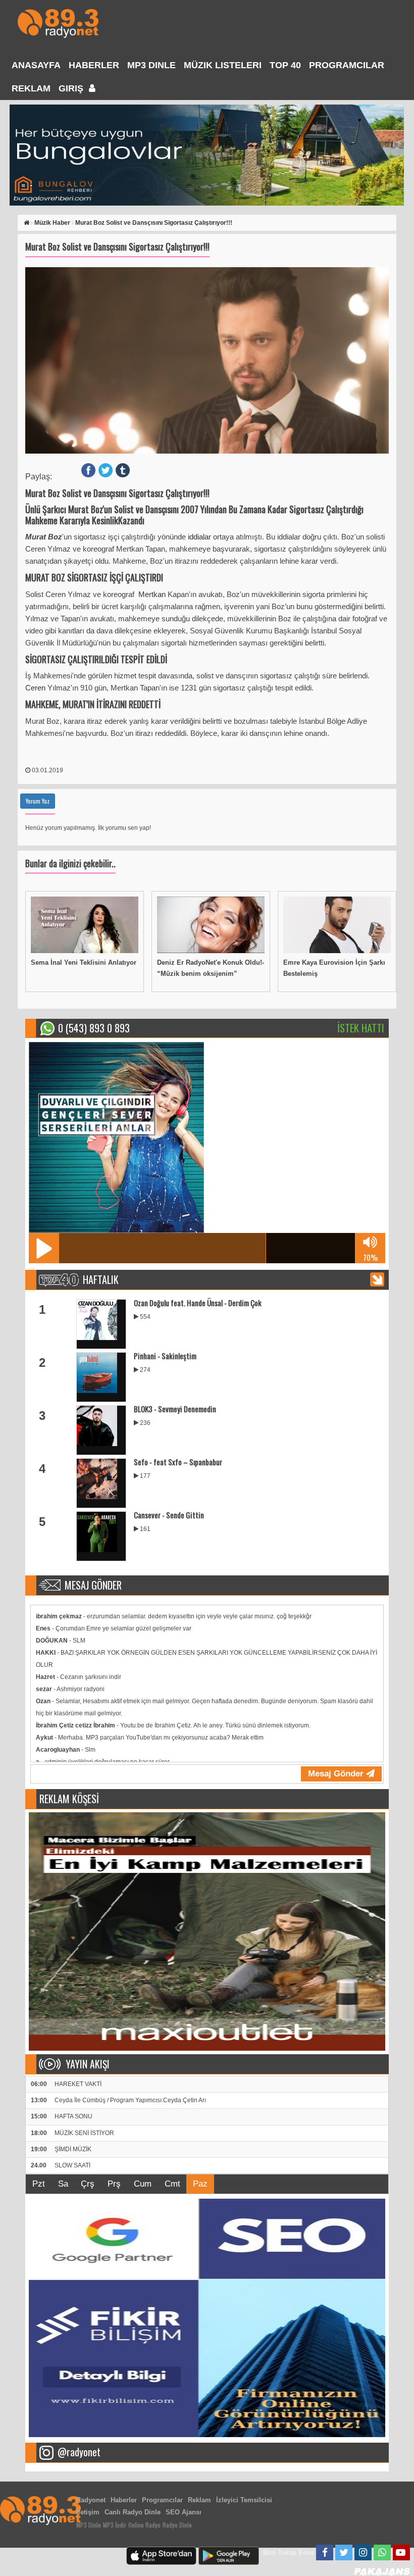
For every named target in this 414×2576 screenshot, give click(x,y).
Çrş (88, 2184)
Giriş (72, 88)
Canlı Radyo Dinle (133, 2512)
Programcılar (347, 65)
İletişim (88, 2512)
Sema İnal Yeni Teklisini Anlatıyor (84, 962)
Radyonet (91, 2500)
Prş (114, 2184)
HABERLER (94, 65)
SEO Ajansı (184, 2512)
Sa (63, 2184)
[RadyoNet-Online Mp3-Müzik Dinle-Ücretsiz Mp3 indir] (58, 22)
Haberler (124, 2500)
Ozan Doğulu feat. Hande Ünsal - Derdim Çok (198, 1303)
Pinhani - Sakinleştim (165, 1356)
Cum (143, 2184)
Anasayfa (36, 65)
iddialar (200, 537)
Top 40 (285, 65)
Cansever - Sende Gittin (169, 1515)
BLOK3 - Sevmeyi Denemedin (175, 1409)
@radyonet (79, 2452)
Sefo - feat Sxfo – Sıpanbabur (178, 1462)
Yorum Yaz (38, 801)
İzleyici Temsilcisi (244, 2500)
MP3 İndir (115, 2525)
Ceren (36, 688)
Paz (200, 2184)
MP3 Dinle (151, 65)
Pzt (39, 2184)
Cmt (172, 2184)
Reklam (31, 88)
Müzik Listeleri (223, 65)
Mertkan (153, 594)
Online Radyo (144, 2525)
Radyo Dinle (177, 2525)
